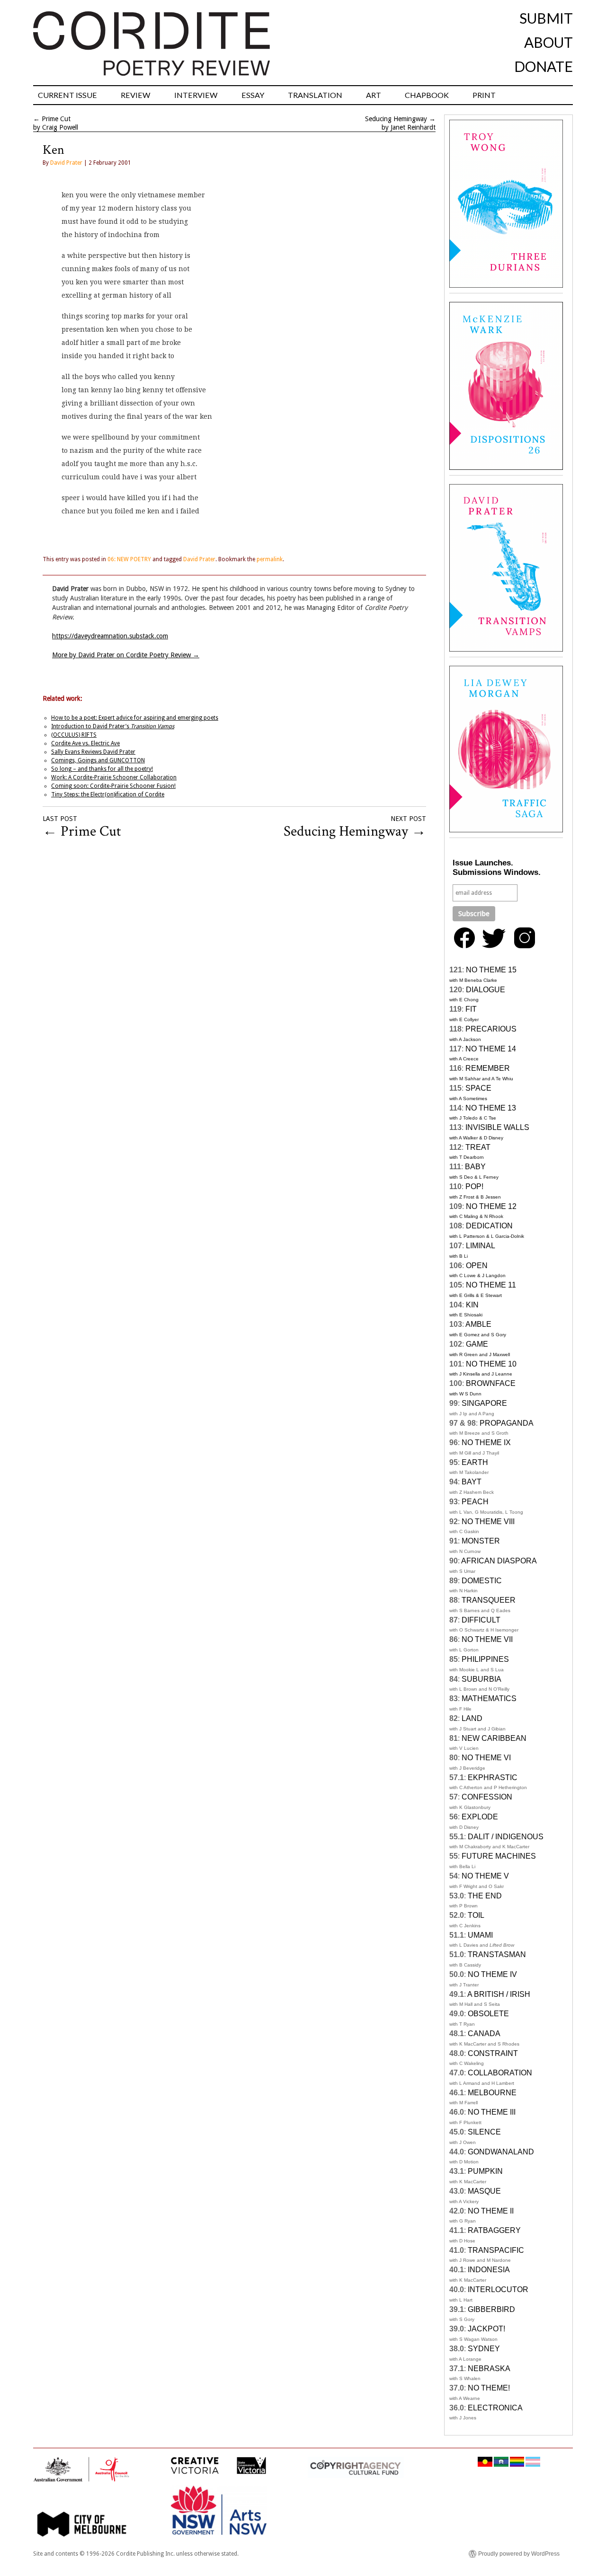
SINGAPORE (484, 1403)
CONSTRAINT (493, 2053)
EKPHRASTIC (493, 1778)
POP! (474, 1187)
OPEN (477, 1266)
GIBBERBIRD (491, 2309)
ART (374, 95)
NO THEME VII (487, 1639)
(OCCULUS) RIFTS (74, 735)
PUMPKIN (485, 2171)
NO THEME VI (486, 1758)
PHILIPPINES (485, 1659)
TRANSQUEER (489, 1600)
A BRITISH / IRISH (499, 1994)
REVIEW (136, 95)
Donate (544, 66)
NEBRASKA (489, 2369)
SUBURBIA (481, 1679)
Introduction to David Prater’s (113, 726)
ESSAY (253, 95)
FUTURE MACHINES (499, 1856)
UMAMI (480, 1935)
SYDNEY (484, 2349)
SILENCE (484, 2132)
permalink (270, 559)
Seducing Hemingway (396, 119)
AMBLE (478, 1324)
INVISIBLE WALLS (497, 1127)
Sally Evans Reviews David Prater (93, 752)
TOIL (476, 1915)
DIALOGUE (486, 990)
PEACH (475, 1502)
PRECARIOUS (491, 1029)
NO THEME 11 (491, 1285)
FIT (471, 1009)
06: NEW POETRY (129, 559)
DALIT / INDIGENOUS (506, 1837)
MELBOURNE (492, 2093)
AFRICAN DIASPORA (499, 1561)
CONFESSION (487, 1797)
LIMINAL (481, 1246)
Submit (546, 18)
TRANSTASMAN (497, 1954)
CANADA (484, 2033)
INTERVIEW (196, 95)
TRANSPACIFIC (496, 2250)
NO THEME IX (486, 1442)
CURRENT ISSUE (67, 95)
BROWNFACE (491, 1383)
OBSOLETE (488, 2014)
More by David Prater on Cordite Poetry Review (126, 655)
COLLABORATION (500, 2073)
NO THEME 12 (491, 1206)
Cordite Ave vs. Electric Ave (85, 743)
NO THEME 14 (491, 1049)
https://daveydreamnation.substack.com (110, 636)
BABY (475, 1167)
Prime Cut (56, 119)
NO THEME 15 (491, 970)
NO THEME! (489, 2388)
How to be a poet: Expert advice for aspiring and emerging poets (135, 718)
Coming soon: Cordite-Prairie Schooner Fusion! (113, 786)
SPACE (478, 1088)
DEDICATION (489, 1226)
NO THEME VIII (488, 1522)
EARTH (475, 1462)
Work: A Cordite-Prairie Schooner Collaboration (114, 777)
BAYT (472, 1482)
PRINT (484, 95)
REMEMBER (488, 1068)
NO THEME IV (492, 1974)
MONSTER (481, 1541)
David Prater (66, 163)
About (548, 42)
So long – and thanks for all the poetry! (102, 769)
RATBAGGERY (494, 2230)
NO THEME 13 (491, 1108)
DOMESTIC (482, 1581)
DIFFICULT (481, 1620)
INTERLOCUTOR (498, 2289)
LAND (472, 1718)
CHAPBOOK (427, 95)
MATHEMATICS (489, 1698)
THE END (485, 1896)
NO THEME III (492, 2112)
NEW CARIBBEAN (494, 1738)
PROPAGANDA (507, 1423)
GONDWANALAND (501, 2152)
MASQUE (484, 2191)
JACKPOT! (486, 2329)
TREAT (478, 1147)
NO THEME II (491, 2211)
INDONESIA (489, 2270)
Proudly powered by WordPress (519, 2554)
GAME (477, 1344)
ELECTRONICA (495, 2408)
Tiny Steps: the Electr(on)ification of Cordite (108, 794)
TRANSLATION (315, 95)
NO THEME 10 (491, 1364)
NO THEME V (485, 1876)
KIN (472, 1305)
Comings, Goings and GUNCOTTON (98, 760)
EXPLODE (480, 1817)
